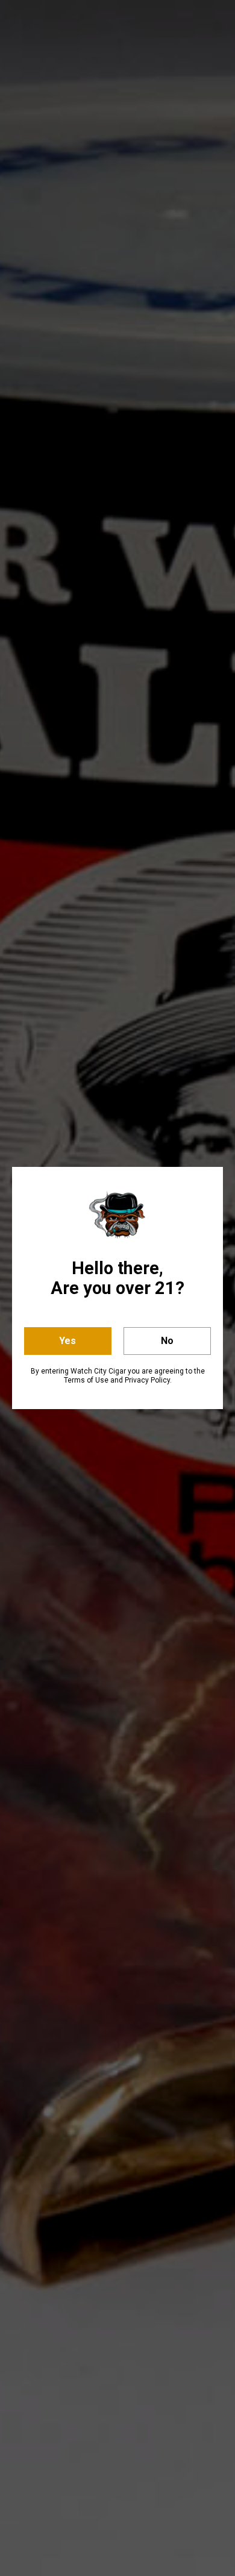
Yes (67, 1341)
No (167, 1341)
